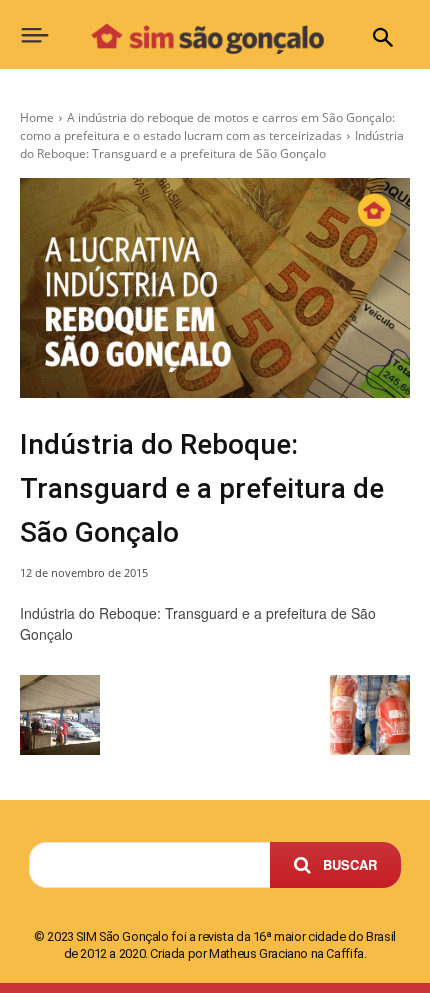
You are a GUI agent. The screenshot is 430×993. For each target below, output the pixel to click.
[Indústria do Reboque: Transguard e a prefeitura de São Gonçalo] (215, 287)
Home (37, 117)
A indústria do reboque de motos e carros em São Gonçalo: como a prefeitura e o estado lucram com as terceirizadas (207, 126)
